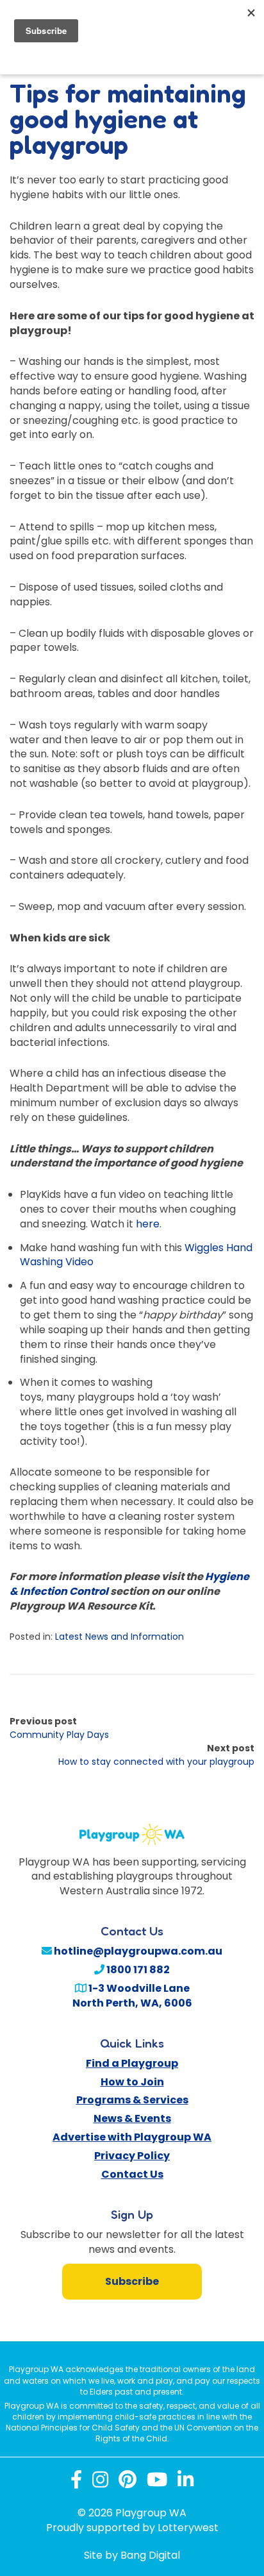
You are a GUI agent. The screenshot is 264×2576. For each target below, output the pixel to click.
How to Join (132, 2082)
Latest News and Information (120, 1637)
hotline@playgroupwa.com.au (137, 1951)
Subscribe (132, 2281)
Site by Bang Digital (132, 2555)
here (148, 1224)
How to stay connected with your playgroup (156, 1762)
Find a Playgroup (132, 2063)
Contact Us (132, 2174)
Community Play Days (59, 1735)
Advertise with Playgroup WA (132, 2137)
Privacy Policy (132, 2156)
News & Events (132, 2118)
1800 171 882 (137, 1970)
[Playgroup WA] (132, 1827)
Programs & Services (132, 2100)
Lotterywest (188, 2528)
